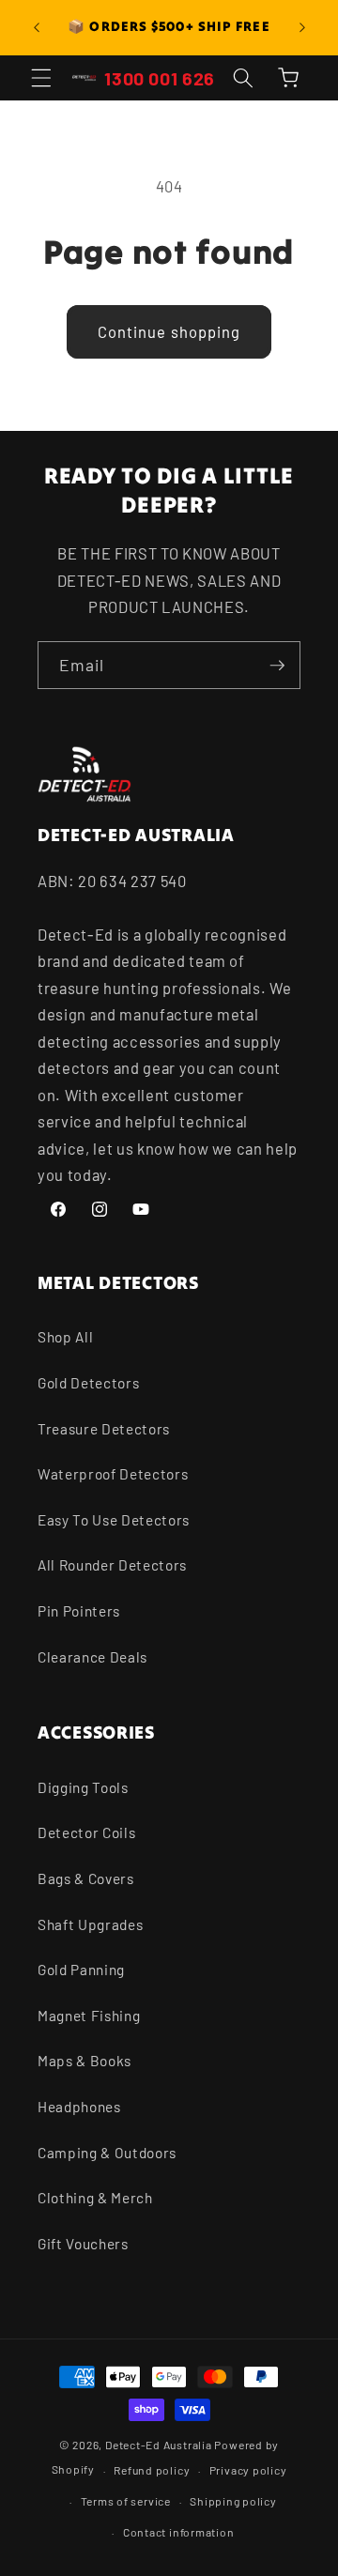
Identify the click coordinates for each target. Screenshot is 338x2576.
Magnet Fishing (89, 2016)
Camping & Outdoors (107, 2153)
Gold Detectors (88, 1383)
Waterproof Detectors (113, 1474)
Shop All (65, 1337)
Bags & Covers (86, 1878)
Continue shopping (169, 331)
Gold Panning (81, 1970)
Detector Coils (86, 1832)
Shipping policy (233, 2501)
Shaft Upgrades (90, 1924)
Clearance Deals (92, 1657)
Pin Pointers (79, 1611)
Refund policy (152, 2470)
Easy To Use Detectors (114, 1520)
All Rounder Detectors (112, 1565)
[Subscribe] (277, 666)
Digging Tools (83, 1787)
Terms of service (126, 2501)
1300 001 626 (160, 78)
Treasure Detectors (104, 1429)
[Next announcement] (302, 27)
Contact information (179, 2532)
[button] (41, 78)
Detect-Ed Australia (159, 2445)
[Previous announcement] (37, 27)
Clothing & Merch (95, 2198)
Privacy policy (248, 2470)
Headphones (79, 2107)
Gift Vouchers (83, 2244)
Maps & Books (84, 2061)
